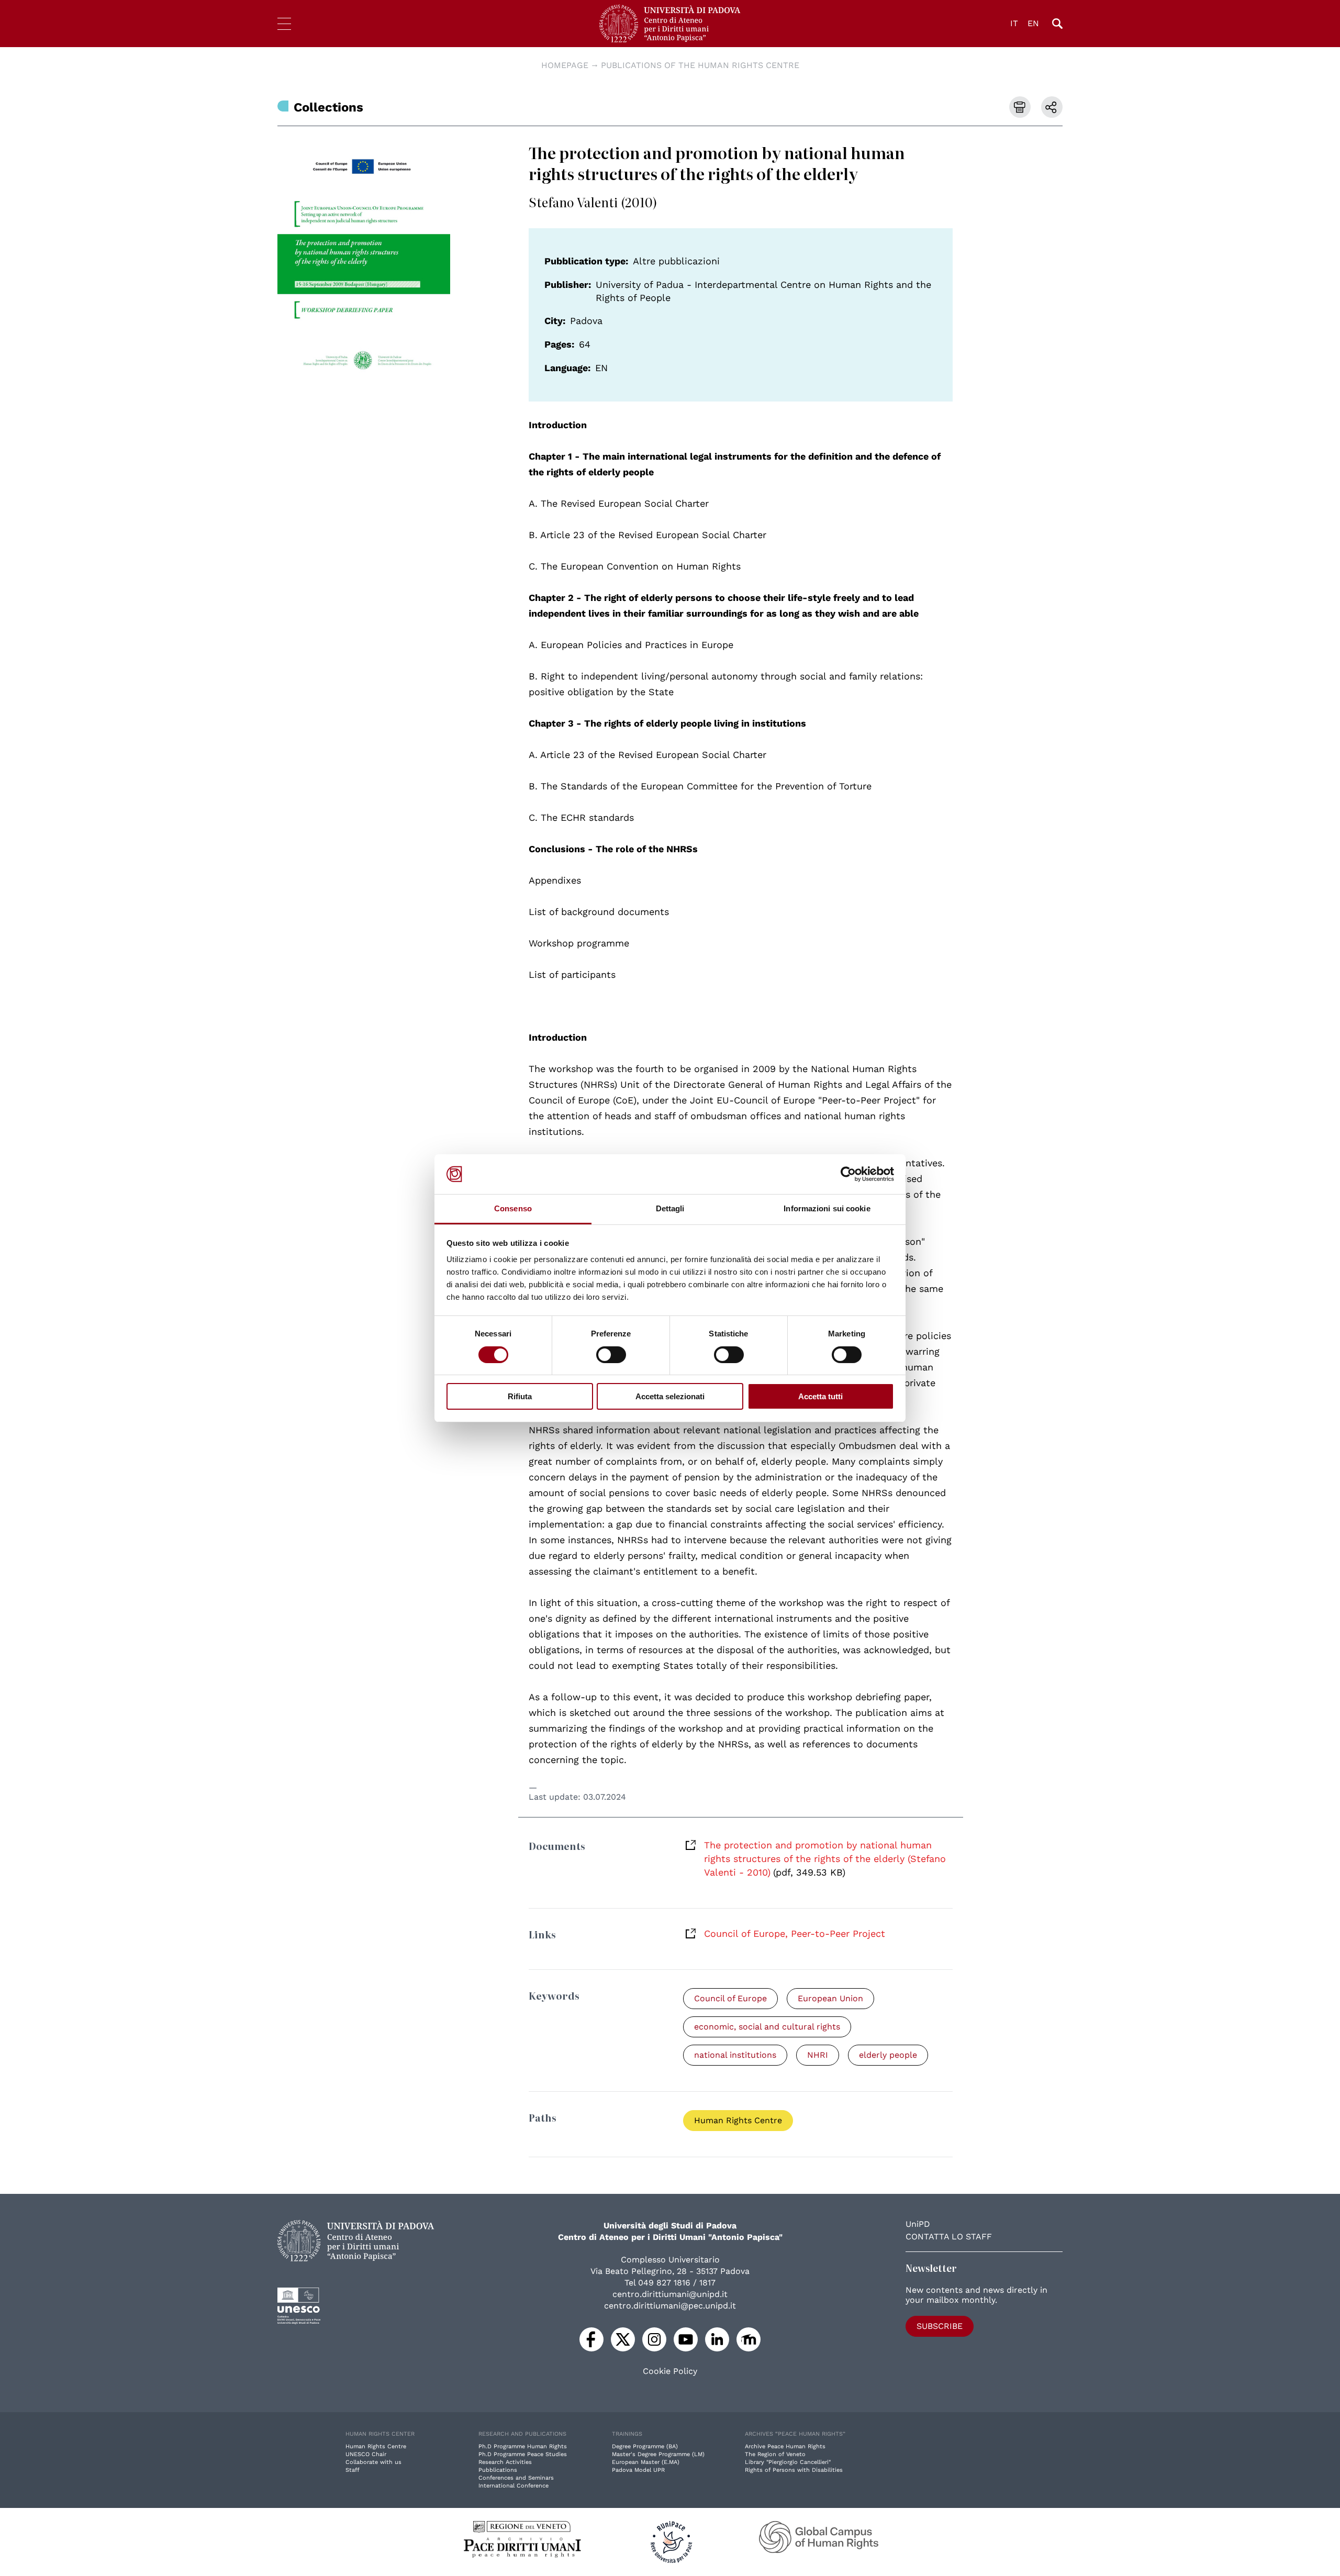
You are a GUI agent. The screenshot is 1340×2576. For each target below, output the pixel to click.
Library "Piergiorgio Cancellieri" (788, 2462)
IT (1014, 23)
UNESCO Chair (366, 2454)
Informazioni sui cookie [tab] (827, 1208)
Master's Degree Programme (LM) (658, 2454)
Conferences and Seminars (516, 2478)
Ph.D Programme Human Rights (523, 2446)
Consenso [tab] (513, 1208)
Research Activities (505, 2462)
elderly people (888, 2055)
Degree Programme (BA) (645, 2446)
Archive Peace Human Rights (785, 2446)
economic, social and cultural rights (767, 2027)
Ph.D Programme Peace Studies (523, 2454)
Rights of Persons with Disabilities (794, 2470)
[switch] (611, 1355)
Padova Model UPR (638, 2470)
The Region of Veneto (775, 2454)
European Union (830, 1998)
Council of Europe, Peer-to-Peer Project (795, 1933)
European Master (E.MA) (646, 2462)
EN (1033, 23)
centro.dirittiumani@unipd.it (670, 2294)
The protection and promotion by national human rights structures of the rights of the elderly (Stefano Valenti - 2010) (825, 1859)
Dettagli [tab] (670, 1208)
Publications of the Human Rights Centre (700, 65)
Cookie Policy (670, 2371)
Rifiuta (520, 1396)
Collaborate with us (373, 2462)
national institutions (735, 2055)
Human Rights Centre (738, 2120)
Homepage (565, 65)
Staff (353, 2470)
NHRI (818, 2055)
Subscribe (940, 2326)
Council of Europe (730, 1998)
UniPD (918, 2224)
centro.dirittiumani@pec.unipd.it (670, 2306)
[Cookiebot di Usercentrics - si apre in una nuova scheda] (848, 1174)
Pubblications (498, 2470)
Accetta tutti (820, 1396)
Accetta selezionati (670, 1396)
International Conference (513, 2486)
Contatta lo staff (949, 2237)
